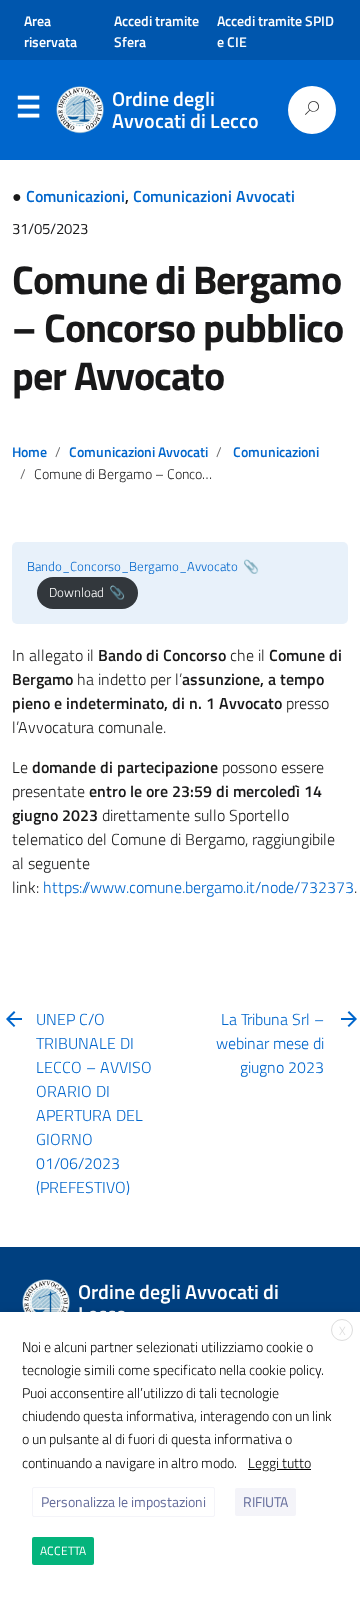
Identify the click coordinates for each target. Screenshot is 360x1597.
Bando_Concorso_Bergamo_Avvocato (132, 566)
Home (29, 452)
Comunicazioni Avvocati (214, 196)
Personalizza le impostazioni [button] (123, 1501)
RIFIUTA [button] (265, 1501)
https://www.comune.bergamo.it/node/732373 (198, 887)
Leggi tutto (279, 1462)
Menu (28, 111)
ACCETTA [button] (63, 1550)
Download (76, 592)
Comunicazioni (75, 196)
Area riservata (50, 31)
